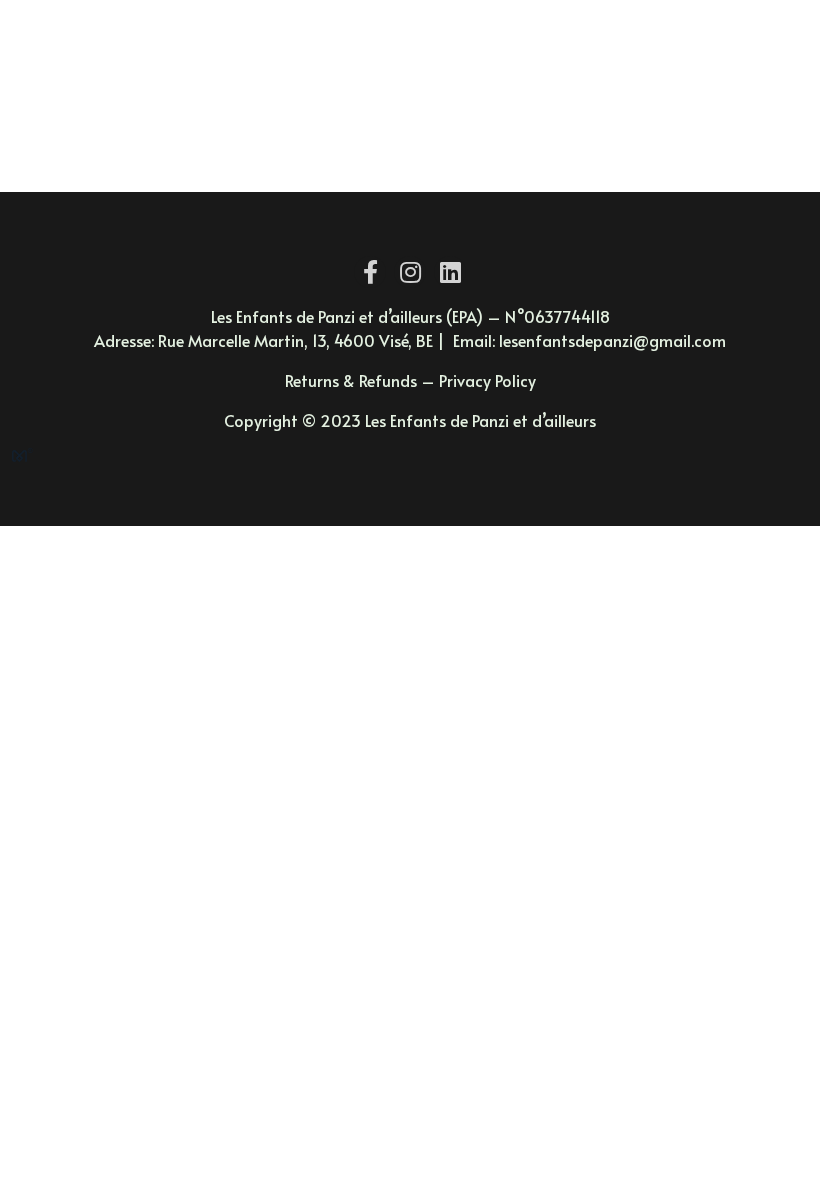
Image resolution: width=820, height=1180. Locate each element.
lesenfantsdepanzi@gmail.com (610, 340)
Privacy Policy (487, 380)
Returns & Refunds (351, 380)
